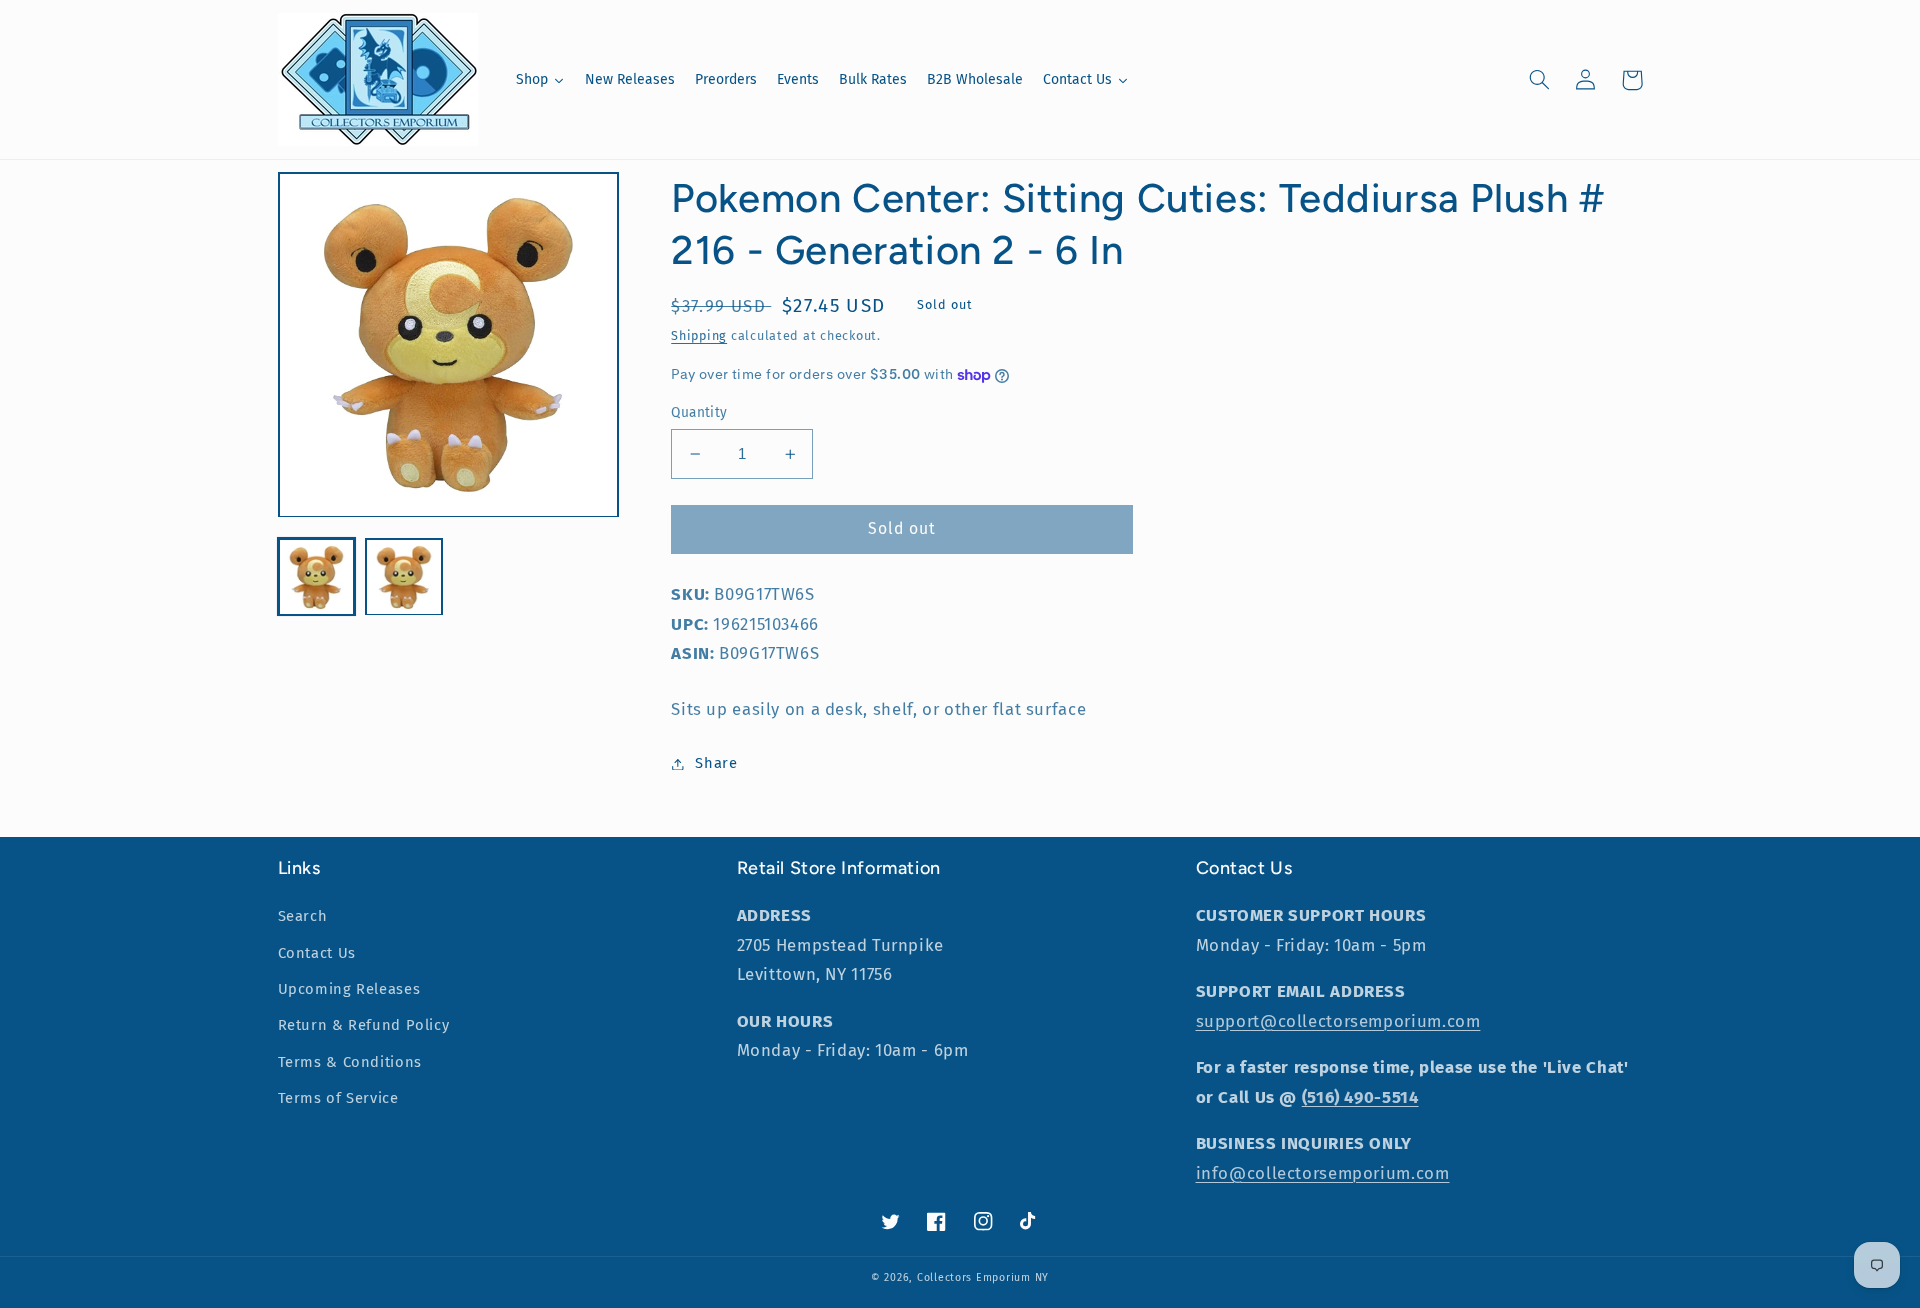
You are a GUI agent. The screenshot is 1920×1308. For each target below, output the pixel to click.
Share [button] (716, 763)
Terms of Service (338, 1098)
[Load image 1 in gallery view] (316, 577)
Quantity (699, 412)
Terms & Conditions (350, 1062)
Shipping (699, 335)
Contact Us (317, 953)
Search (303, 916)
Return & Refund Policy (364, 1025)
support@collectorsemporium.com (1338, 1021)
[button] (1540, 80)
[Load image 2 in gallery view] (403, 577)
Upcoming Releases (349, 989)
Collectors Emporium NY (983, 1277)
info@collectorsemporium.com (1323, 1173)
